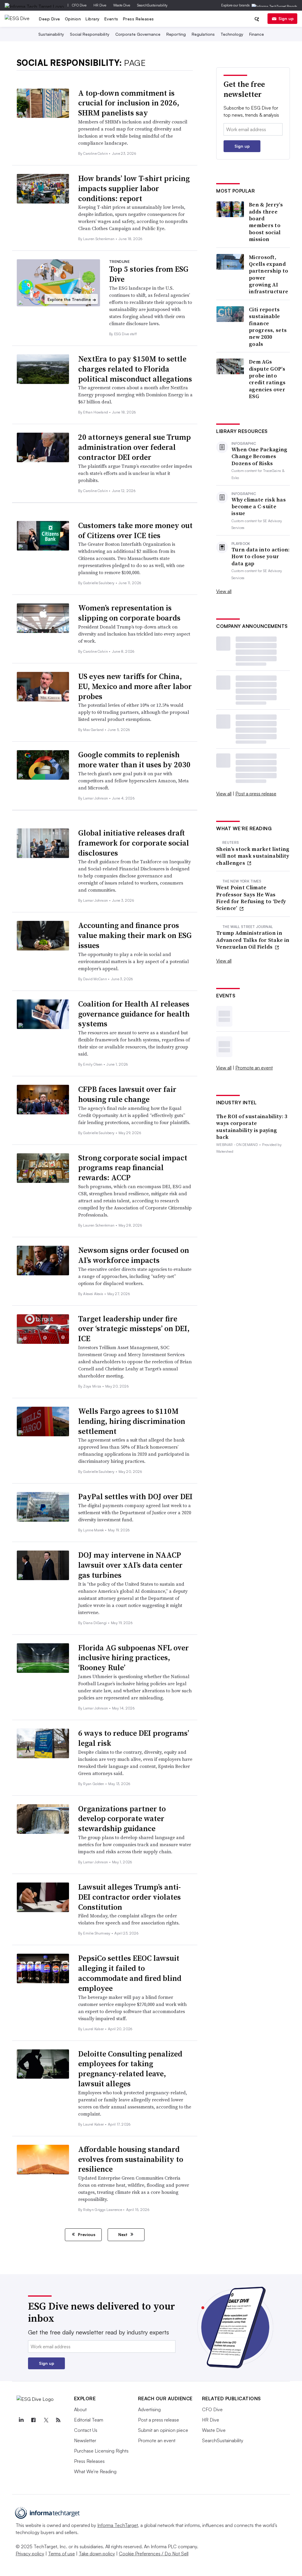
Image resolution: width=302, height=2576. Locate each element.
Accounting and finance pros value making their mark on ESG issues (135, 935)
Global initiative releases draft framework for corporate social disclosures (134, 843)
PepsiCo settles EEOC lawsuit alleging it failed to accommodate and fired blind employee (130, 1973)
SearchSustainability (152, 5)
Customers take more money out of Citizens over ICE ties (135, 530)
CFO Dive (79, 5)
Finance (257, 34)
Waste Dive (122, 5)
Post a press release (256, 794)
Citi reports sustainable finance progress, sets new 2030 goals (268, 327)
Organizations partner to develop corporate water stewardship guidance (122, 1819)
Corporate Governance (138, 34)
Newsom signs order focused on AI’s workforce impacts (134, 1255)
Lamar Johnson (96, 798)
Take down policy (97, 2554)
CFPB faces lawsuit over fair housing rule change (127, 1094)
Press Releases (138, 19)
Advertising (149, 2409)
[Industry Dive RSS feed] (58, 2420)
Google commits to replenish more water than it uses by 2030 (134, 760)
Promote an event (254, 1068)
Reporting (176, 34)
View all (224, 591)
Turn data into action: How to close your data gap (261, 556)
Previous (86, 2234)
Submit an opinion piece (163, 2430)
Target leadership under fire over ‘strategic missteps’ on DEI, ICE (134, 1329)
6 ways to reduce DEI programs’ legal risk (134, 1738)
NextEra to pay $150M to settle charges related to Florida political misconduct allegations (135, 369)
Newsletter (85, 2440)
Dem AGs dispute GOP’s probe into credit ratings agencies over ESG (267, 379)
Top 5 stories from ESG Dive (149, 274)
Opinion (73, 19)
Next (123, 2234)
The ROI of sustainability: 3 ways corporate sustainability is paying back (252, 1127)
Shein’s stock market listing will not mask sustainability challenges (253, 856)
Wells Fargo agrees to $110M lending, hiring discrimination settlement (132, 1421)
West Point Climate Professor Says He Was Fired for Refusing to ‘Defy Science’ (251, 898)
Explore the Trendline (72, 299)
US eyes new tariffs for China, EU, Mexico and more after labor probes (135, 686)
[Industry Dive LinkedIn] (21, 2420)
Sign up (286, 18)
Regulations (203, 34)
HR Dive (100, 5)
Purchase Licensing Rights (101, 2451)
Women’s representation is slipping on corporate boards (129, 613)
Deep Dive (50, 19)
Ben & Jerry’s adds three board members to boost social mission (266, 222)
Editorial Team (89, 2420)
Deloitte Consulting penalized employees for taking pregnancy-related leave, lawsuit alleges (130, 2069)
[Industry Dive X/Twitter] (46, 2420)
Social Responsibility (90, 34)
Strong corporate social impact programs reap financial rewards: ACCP (133, 1168)
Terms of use (61, 2554)
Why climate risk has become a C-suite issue (259, 507)
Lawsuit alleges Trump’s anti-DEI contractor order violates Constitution (129, 1897)
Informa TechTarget (118, 2525)
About (80, 2409)
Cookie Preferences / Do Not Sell (154, 2554)
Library (93, 19)
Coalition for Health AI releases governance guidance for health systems (134, 1014)
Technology (232, 34)
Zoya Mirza (93, 1386)
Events (111, 19)
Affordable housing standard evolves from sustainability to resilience (131, 2159)
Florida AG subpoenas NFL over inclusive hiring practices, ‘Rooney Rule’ (133, 1658)
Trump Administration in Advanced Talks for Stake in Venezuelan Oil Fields (253, 940)
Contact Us (86, 2430)
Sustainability (51, 34)
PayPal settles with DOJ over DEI (135, 1497)
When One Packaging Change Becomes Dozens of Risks (259, 456)
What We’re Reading (95, 2471)
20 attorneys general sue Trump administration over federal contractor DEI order (134, 447)
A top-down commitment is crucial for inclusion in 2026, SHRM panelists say (129, 103)
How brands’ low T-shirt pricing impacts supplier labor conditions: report (134, 188)
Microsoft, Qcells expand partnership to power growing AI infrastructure (269, 274)
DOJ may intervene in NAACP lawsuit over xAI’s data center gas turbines (130, 1565)
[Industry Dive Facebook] (34, 2420)
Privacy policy (30, 2554)
